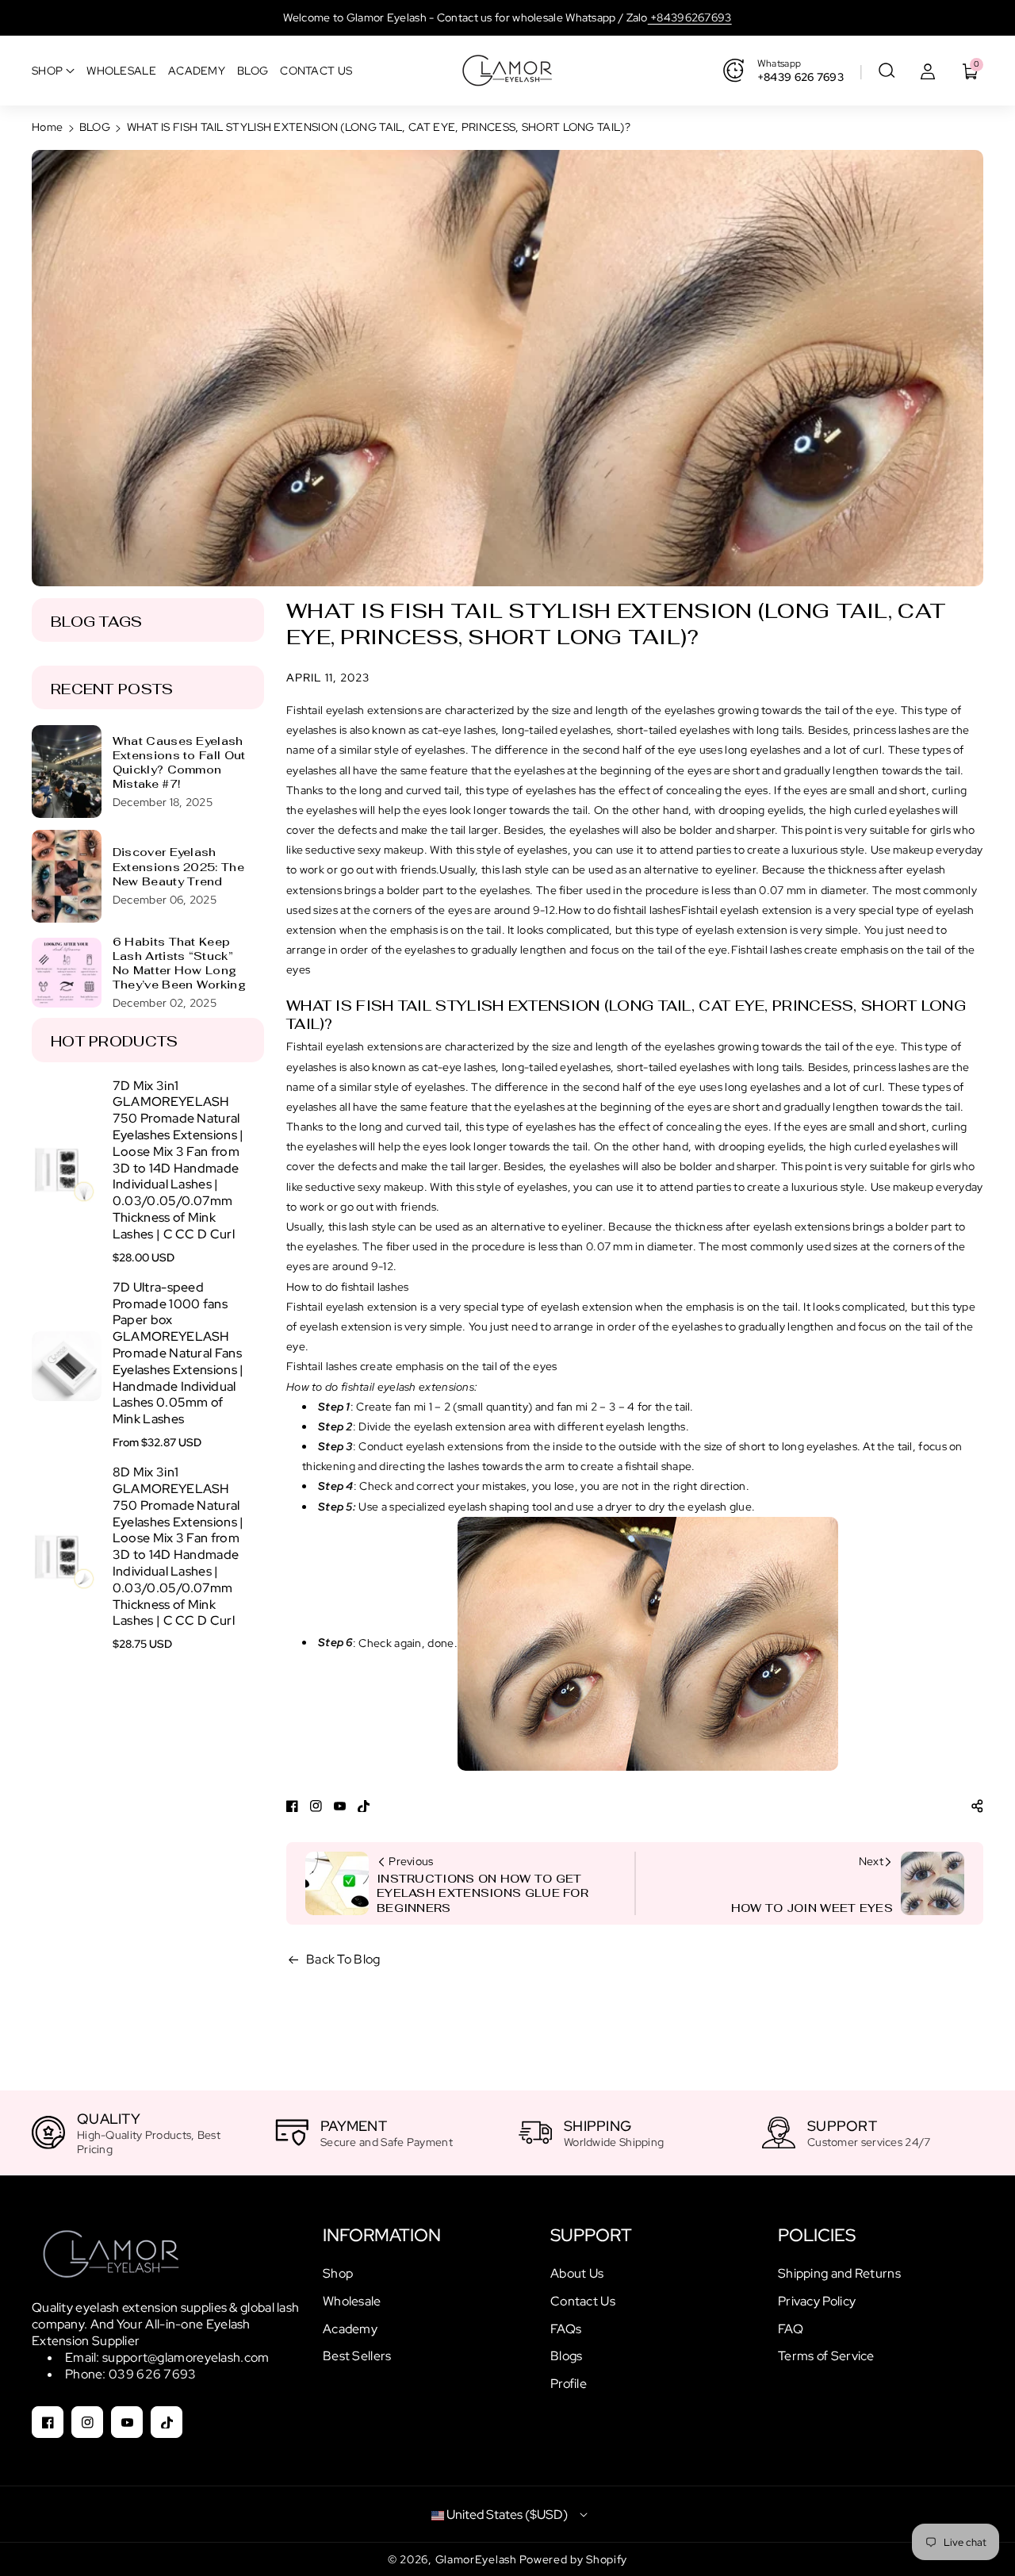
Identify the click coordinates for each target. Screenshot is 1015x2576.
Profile (569, 2384)
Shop (338, 2273)
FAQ (791, 2329)
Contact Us (583, 2301)
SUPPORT (591, 2235)
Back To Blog (343, 1959)
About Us (577, 2273)
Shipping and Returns (839, 2273)
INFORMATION (382, 2235)
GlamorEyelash (478, 2559)
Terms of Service (826, 2356)
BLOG (95, 127)
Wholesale (352, 2301)
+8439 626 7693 (801, 77)
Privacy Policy (817, 2301)
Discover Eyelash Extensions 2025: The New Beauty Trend (178, 866)
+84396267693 (690, 17)
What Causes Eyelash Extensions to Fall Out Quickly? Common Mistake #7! (179, 763)
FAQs (566, 2329)
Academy (350, 2329)
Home (47, 127)
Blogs (567, 2356)
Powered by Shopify (573, 2559)
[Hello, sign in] (928, 71)
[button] (887, 71)
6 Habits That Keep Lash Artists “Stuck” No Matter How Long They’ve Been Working (179, 964)
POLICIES (817, 2235)
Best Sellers (357, 2356)
